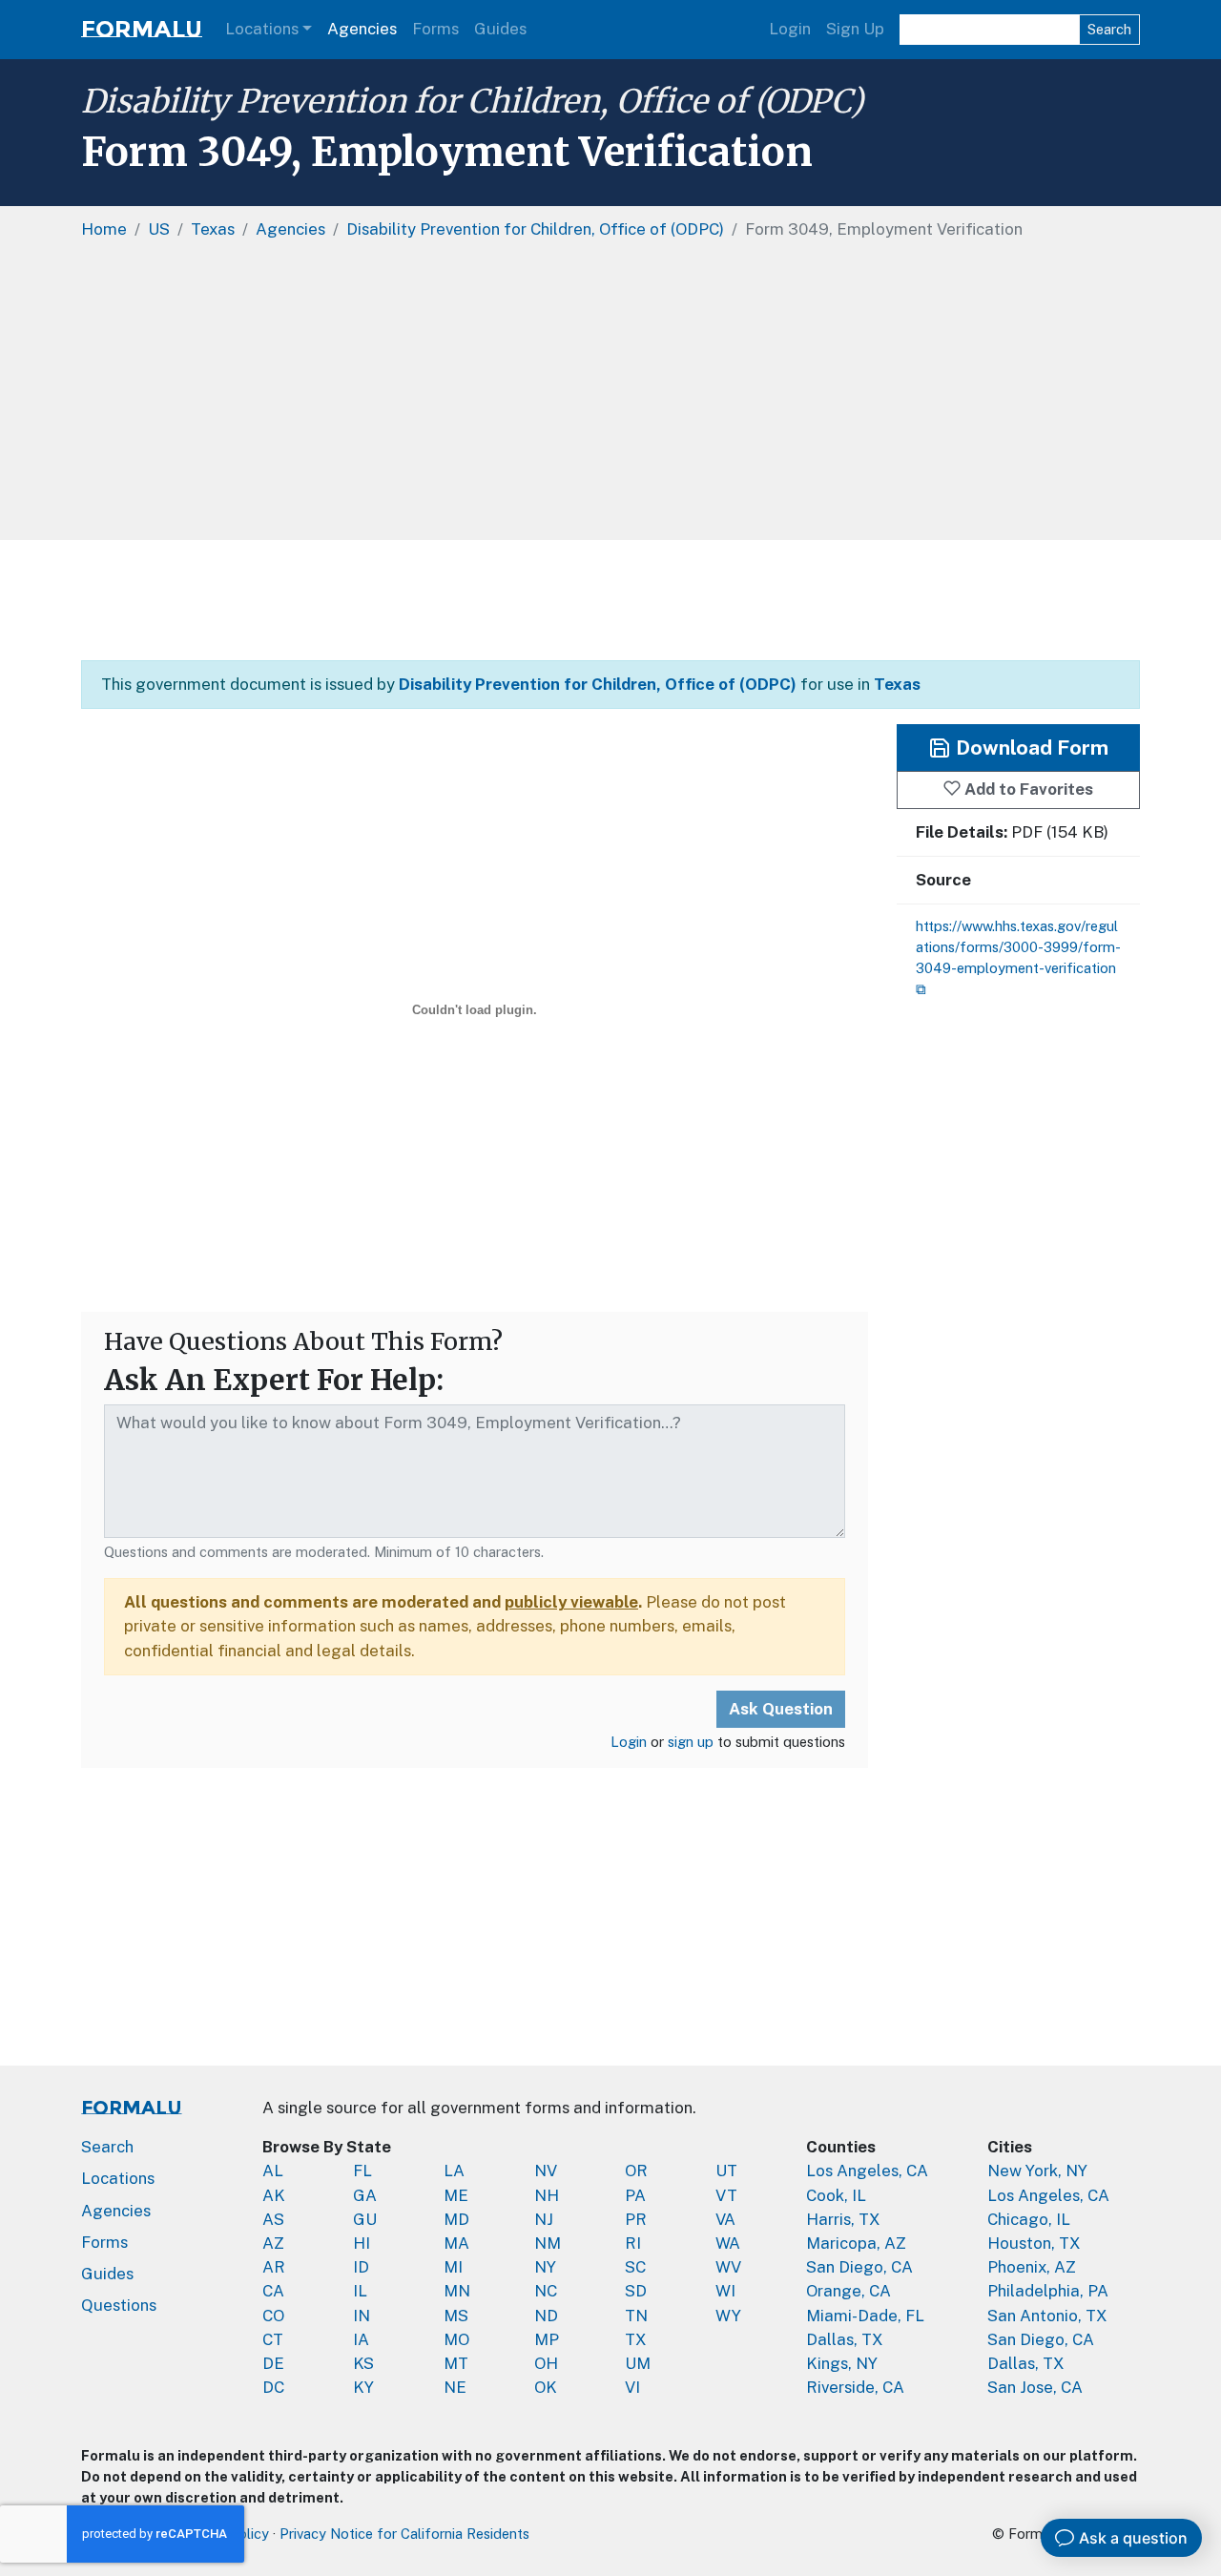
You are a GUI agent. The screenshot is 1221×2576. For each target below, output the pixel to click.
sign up (691, 1742)
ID (361, 2267)
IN (362, 2316)
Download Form (1030, 748)
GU (365, 2219)
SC (635, 2267)
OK (546, 2387)
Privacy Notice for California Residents (404, 2534)
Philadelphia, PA (1048, 2291)
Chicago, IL (1029, 2219)
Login (790, 29)
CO (273, 2316)
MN (457, 2291)
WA (728, 2243)
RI (633, 2243)
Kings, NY (842, 2363)
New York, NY (1037, 2171)
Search (1109, 29)
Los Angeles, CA (867, 2171)
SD (636, 2291)
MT (456, 2363)
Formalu (142, 29)
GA (365, 2195)
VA (725, 2219)
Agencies (362, 29)
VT (726, 2195)
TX (636, 2339)
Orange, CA (848, 2291)
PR (636, 2219)
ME (456, 2195)
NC (546, 2291)
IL (360, 2291)
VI (632, 2387)
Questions (119, 2305)
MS (456, 2316)
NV (546, 2171)
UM (638, 2363)
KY (363, 2387)
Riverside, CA (855, 2387)
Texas (897, 684)
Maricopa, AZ (856, 2243)
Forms (435, 29)
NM (548, 2243)
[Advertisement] (610, 600)
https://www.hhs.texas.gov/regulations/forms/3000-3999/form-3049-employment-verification (1018, 947)
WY (728, 2316)
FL (362, 2171)
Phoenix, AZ (1032, 2267)
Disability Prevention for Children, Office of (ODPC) (472, 101)
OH (546, 2363)
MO (456, 2339)
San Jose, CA (1035, 2387)
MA (456, 2243)
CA (273, 2291)
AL (273, 2171)
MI (453, 2267)
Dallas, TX (845, 2339)
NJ (544, 2219)
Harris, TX (843, 2219)
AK (274, 2195)
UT (726, 2171)
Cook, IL (836, 2195)
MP (547, 2339)
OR (636, 2171)
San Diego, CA (859, 2267)
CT (273, 2339)
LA (454, 2171)
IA (361, 2339)
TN (636, 2316)
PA (635, 2195)
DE (273, 2363)
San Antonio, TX (1047, 2316)
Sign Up (855, 29)
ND (546, 2316)
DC (273, 2387)
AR (274, 2267)
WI (725, 2291)
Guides (500, 29)
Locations (262, 29)
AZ (273, 2243)
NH (547, 2195)
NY (545, 2267)
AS (273, 2219)
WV (728, 2267)
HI (362, 2243)
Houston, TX (1034, 2243)
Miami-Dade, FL (865, 2316)
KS (363, 2363)
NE (455, 2387)
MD (456, 2219)
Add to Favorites (1027, 789)
